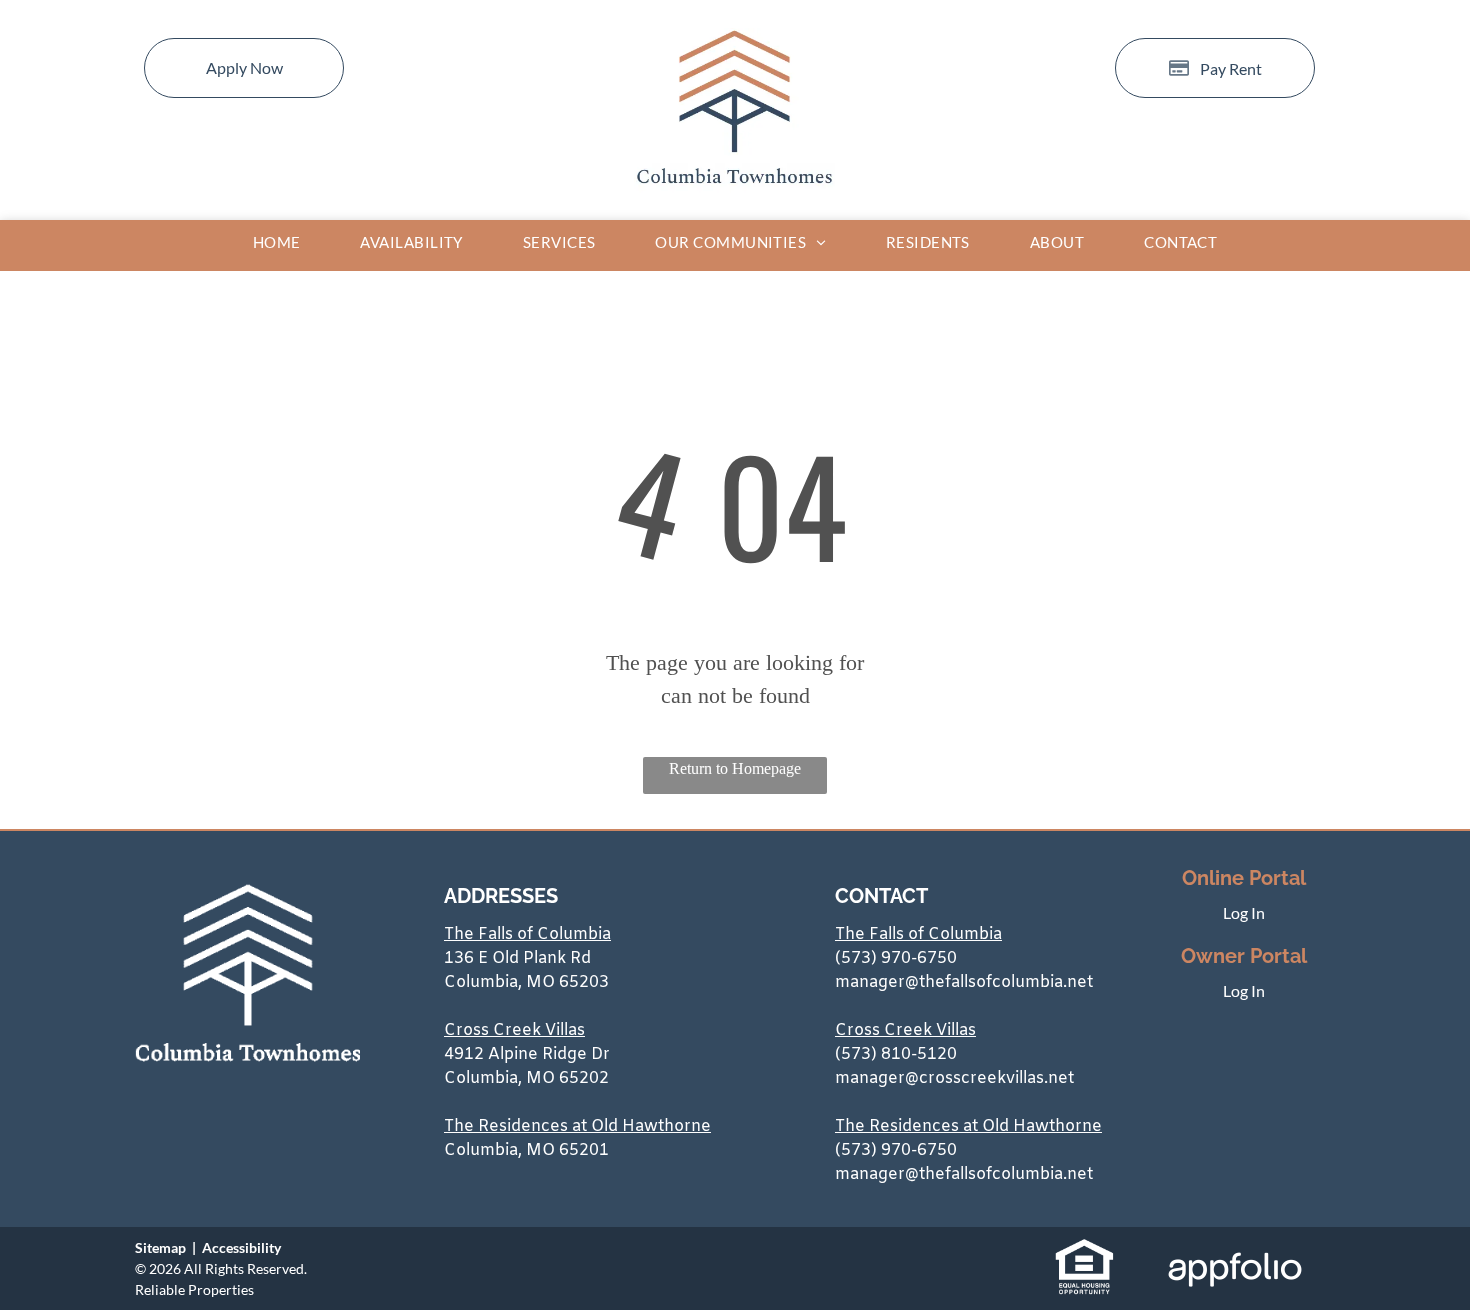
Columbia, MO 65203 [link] (526, 982)
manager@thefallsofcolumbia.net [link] (964, 982)
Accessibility (241, 1247)
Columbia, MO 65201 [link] (526, 1150)
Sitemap (160, 1247)
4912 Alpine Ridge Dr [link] (527, 1054)
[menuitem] (277, 242)
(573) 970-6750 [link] (896, 958)
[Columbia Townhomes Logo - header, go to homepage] (735, 39)
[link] (1084, 1248)
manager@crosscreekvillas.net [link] (954, 1078)
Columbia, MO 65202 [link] (526, 1078)
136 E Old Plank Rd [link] (517, 958)
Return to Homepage (735, 768)
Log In (1244, 912)
